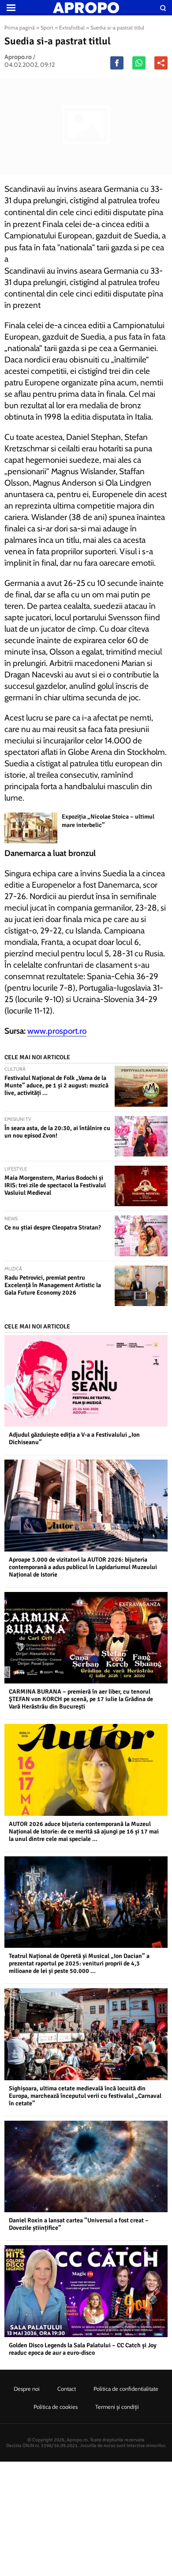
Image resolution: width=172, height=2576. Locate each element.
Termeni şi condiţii (117, 2407)
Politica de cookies (56, 2407)
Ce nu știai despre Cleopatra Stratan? (53, 1228)
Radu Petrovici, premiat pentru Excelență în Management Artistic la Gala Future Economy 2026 (53, 1285)
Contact (67, 2389)
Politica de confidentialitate (126, 2389)
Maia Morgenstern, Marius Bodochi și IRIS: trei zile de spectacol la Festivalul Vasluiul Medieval (55, 1185)
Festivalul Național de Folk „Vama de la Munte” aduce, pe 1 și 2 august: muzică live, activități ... (56, 1085)
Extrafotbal (72, 27)
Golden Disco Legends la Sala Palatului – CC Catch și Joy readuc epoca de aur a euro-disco (83, 2349)
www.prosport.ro (57, 1031)
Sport (47, 27)
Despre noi (27, 2389)
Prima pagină (20, 27)
